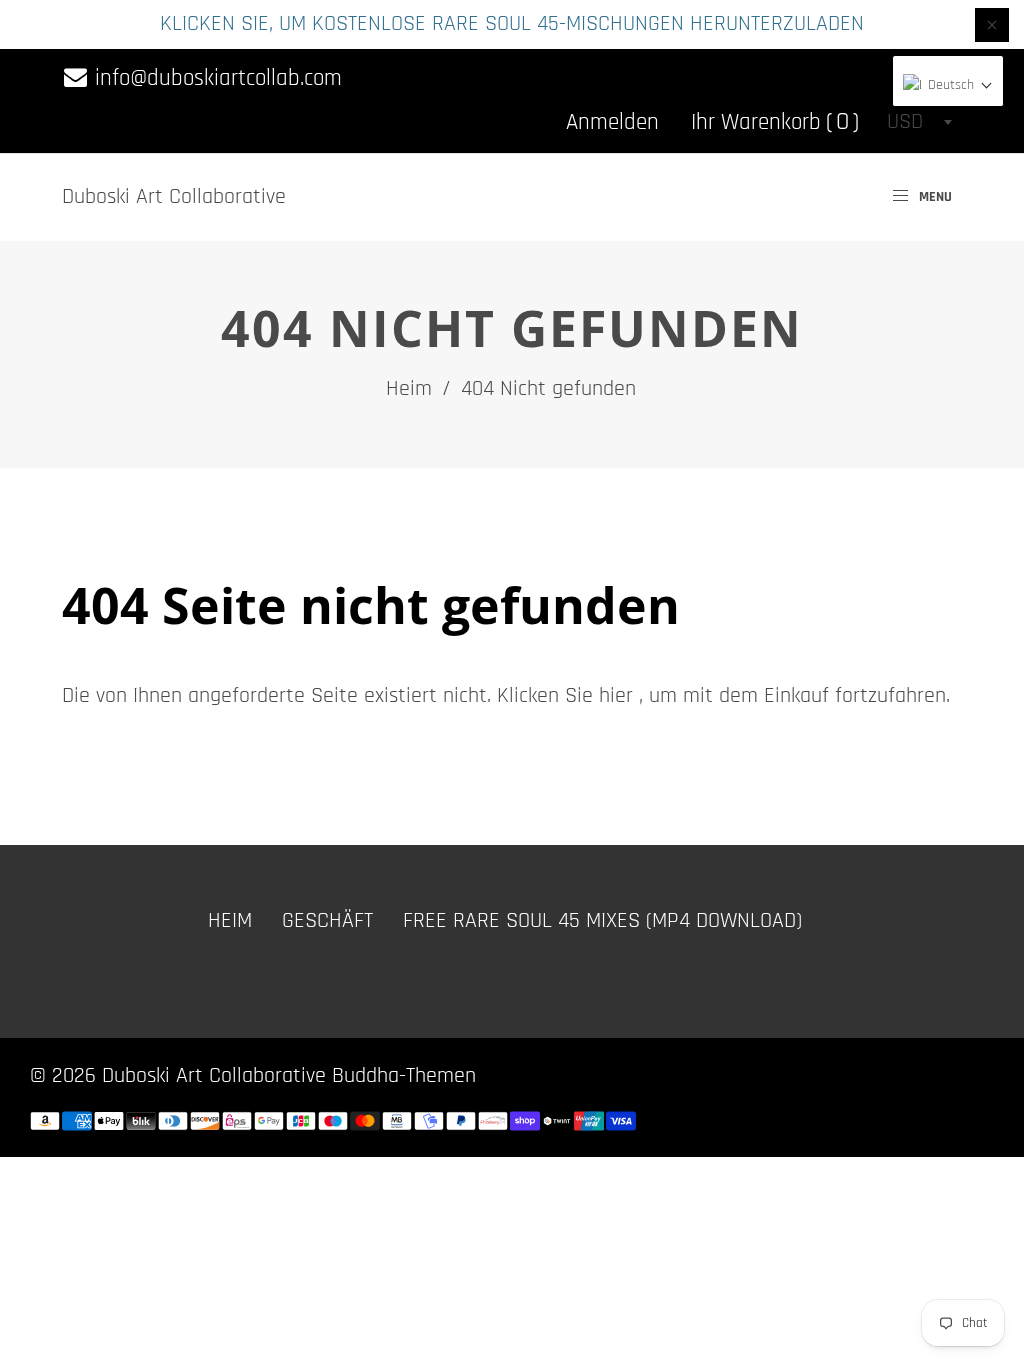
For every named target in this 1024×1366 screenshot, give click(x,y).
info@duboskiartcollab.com (215, 78)
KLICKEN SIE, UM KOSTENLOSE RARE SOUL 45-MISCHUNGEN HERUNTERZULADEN (512, 24)
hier (616, 696)
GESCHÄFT (327, 921)
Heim (409, 389)
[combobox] (919, 122)
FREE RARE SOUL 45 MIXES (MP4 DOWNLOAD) (602, 921)
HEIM (230, 921)
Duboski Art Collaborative (174, 197)
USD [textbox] (905, 122)
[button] (948, 86)
